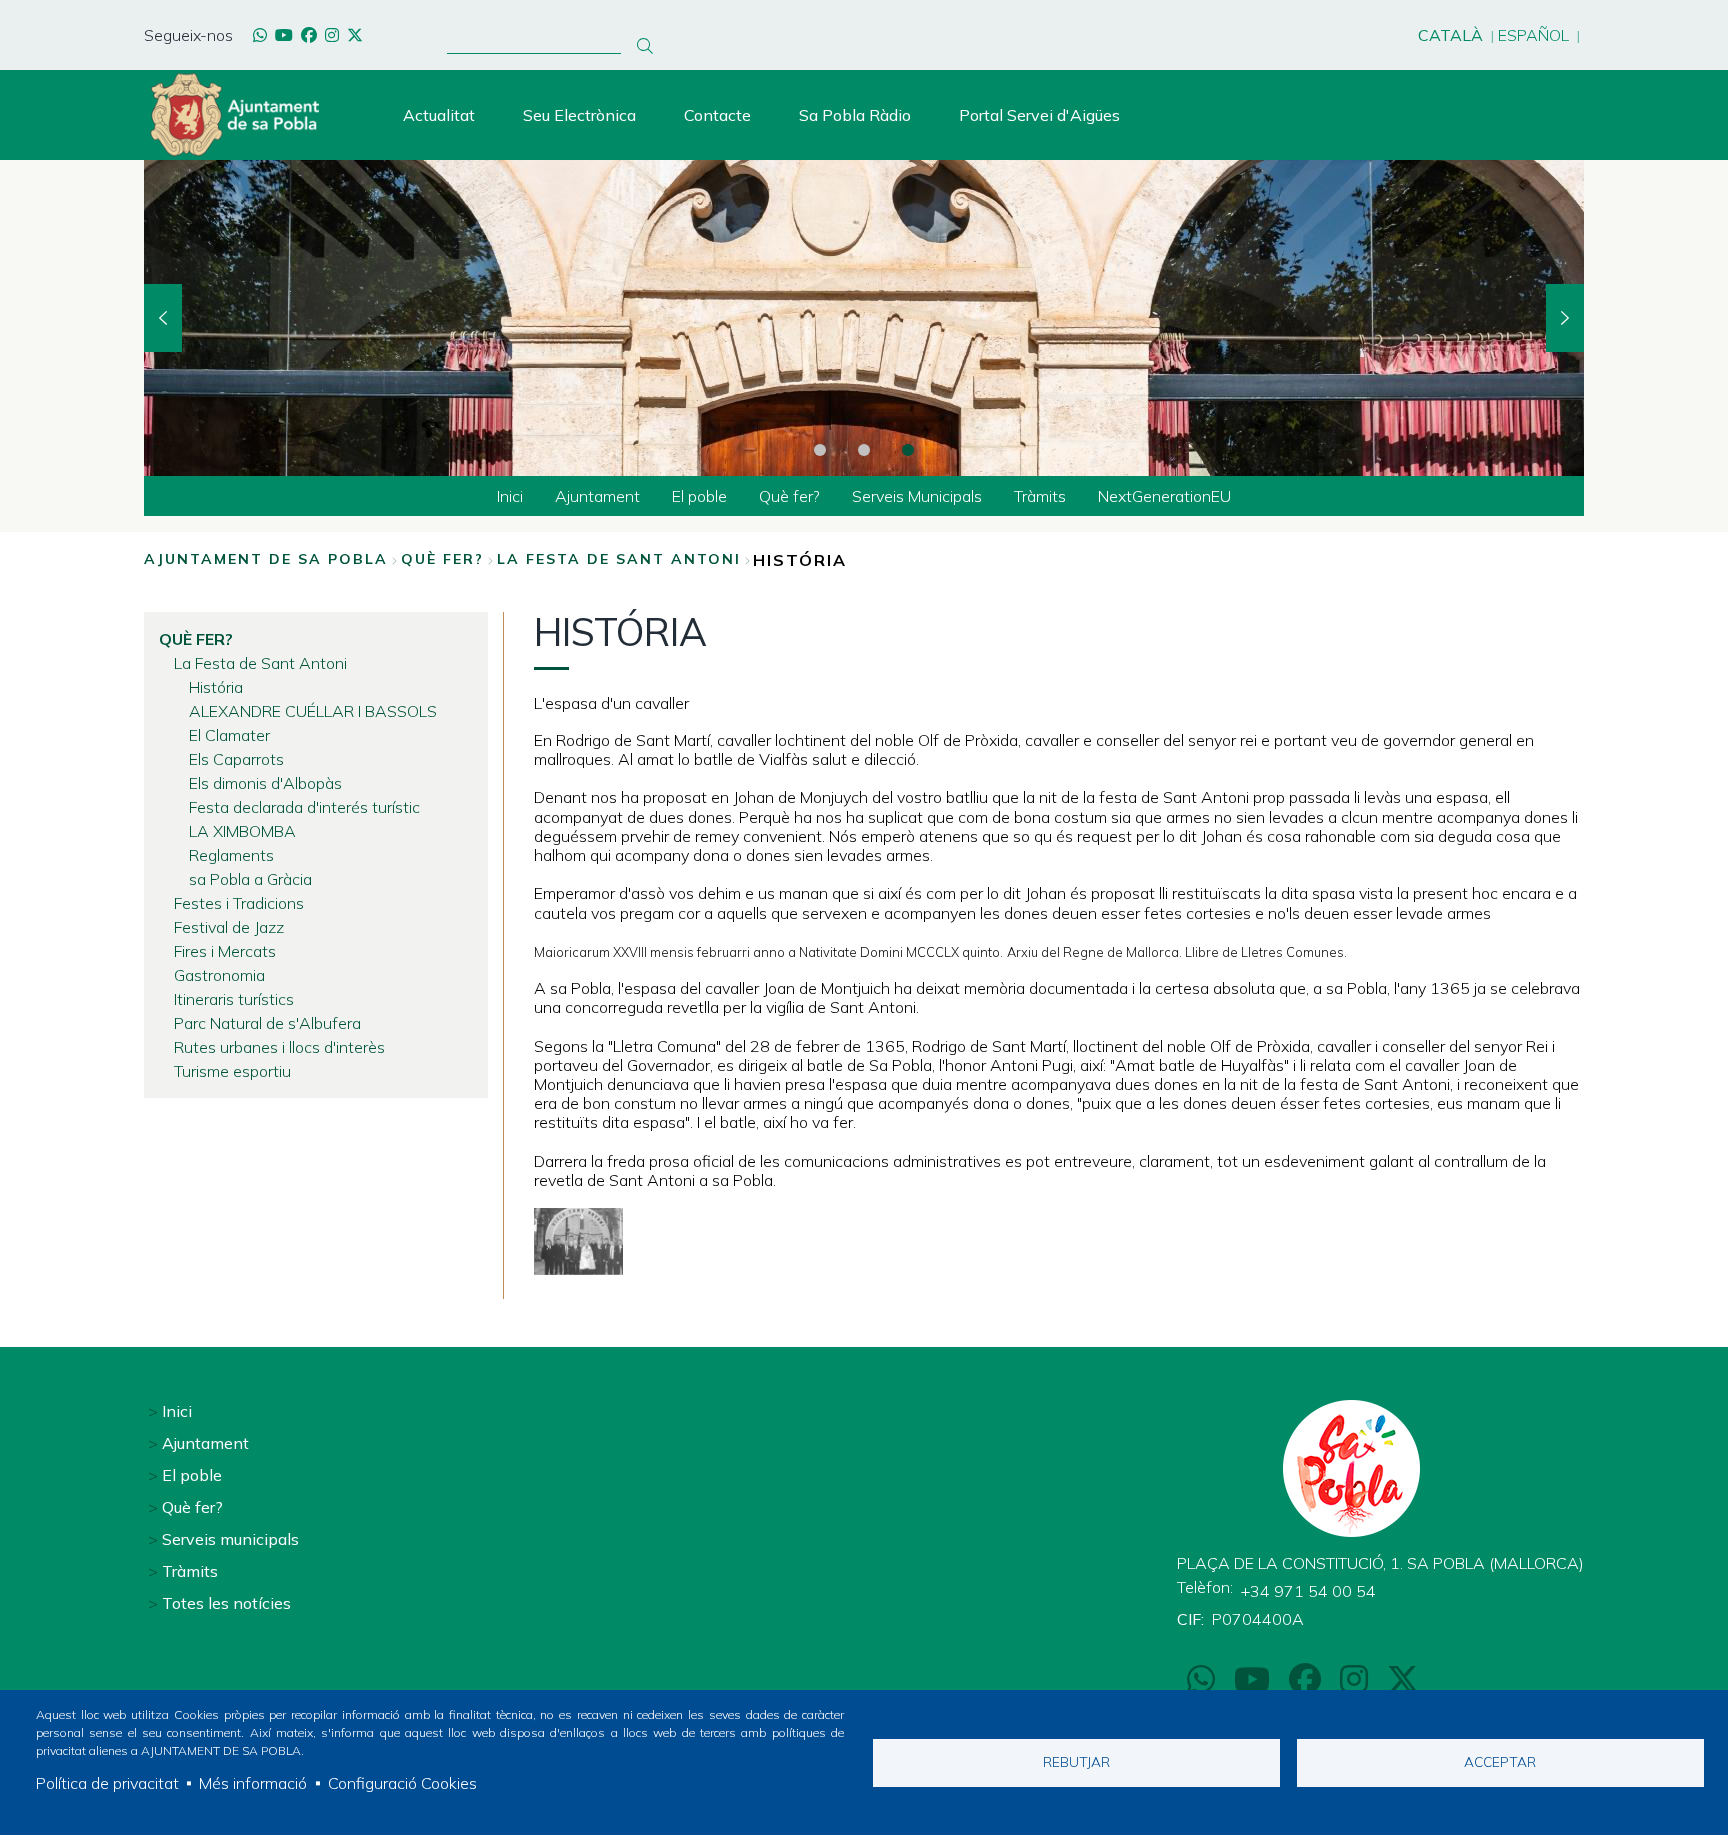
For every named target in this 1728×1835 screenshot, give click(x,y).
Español (1533, 35)
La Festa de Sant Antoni (619, 559)
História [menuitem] (216, 687)
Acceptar (1500, 1761)
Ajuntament (205, 1443)
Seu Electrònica (579, 115)
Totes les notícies (226, 1603)
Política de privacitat (107, 1783)
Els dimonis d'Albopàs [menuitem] (265, 783)
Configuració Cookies (402, 1783)
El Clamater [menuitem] (229, 735)
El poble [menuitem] (699, 496)
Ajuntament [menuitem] (597, 496)
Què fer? (442, 559)
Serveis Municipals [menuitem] (917, 496)
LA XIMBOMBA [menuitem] (242, 831)
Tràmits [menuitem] (1040, 496)
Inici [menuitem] (510, 496)
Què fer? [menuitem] (789, 496)
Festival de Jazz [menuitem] (229, 927)
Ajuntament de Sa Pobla (266, 559)
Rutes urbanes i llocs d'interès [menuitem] (279, 1047)
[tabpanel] (864, 318)
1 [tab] (820, 450)
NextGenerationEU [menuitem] (1164, 496)
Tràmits (190, 1571)
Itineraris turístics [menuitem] (234, 999)
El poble (192, 1475)
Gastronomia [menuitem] (219, 975)
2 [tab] (864, 450)
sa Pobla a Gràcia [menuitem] (250, 879)
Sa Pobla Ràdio (855, 115)
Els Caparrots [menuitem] (236, 759)
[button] (578, 1241)
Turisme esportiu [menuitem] (232, 1071)
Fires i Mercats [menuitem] (225, 951)
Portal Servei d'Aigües (1039, 115)
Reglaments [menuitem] (231, 855)
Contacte (717, 115)
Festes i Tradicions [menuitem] (239, 903)
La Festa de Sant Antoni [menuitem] (260, 663)
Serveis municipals (230, 1539)
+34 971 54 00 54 (1308, 1591)
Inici (177, 1411)
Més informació (253, 1783)
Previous (163, 318)
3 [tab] (908, 450)
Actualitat (439, 115)
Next (1565, 318)
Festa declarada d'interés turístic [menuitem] (304, 807)
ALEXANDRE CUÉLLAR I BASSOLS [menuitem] (313, 711)
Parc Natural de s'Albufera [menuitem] (267, 1023)
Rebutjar (1076, 1761)
